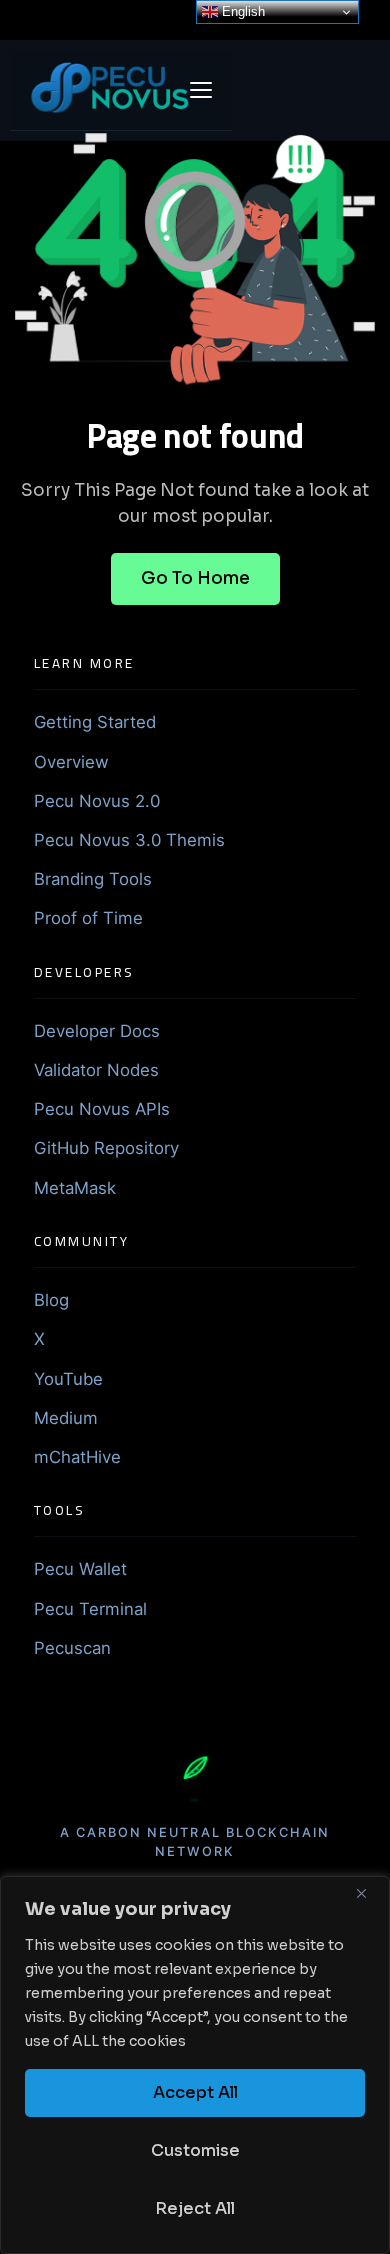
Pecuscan (72, 1648)
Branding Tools (93, 879)
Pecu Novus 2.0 (97, 801)
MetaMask (75, 1188)
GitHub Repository (106, 1148)
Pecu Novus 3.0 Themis (129, 840)
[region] (195, 2065)
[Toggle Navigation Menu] (201, 90)
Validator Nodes (96, 1070)
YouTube (68, 1379)
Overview (71, 762)
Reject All (195, 2208)
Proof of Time (88, 918)
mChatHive (77, 1457)
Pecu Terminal (90, 1609)
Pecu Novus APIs (102, 1109)
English (241, 11)
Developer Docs (97, 1031)
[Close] (369, 1893)
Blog (51, 1300)
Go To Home (195, 578)
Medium (66, 1418)
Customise (195, 2150)
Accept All (195, 2092)
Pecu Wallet (80, 1569)
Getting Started (95, 722)
